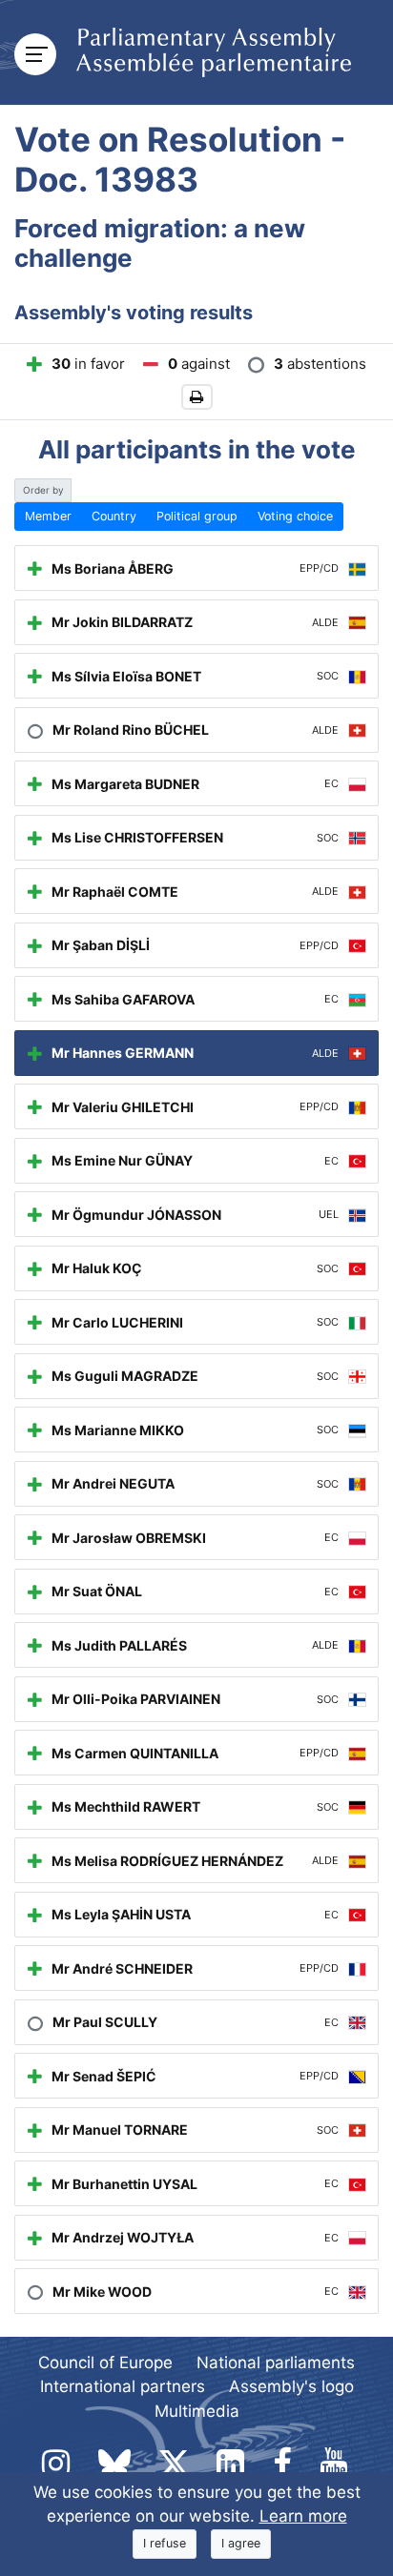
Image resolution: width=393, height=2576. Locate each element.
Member (48, 516)
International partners (123, 2386)
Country (114, 516)
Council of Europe (105, 2363)
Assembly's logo (291, 2386)
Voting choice (295, 516)
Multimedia (197, 2411)
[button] (197, 397)
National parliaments (276, 2363)
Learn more (303, 2516)
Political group (197, 516)
